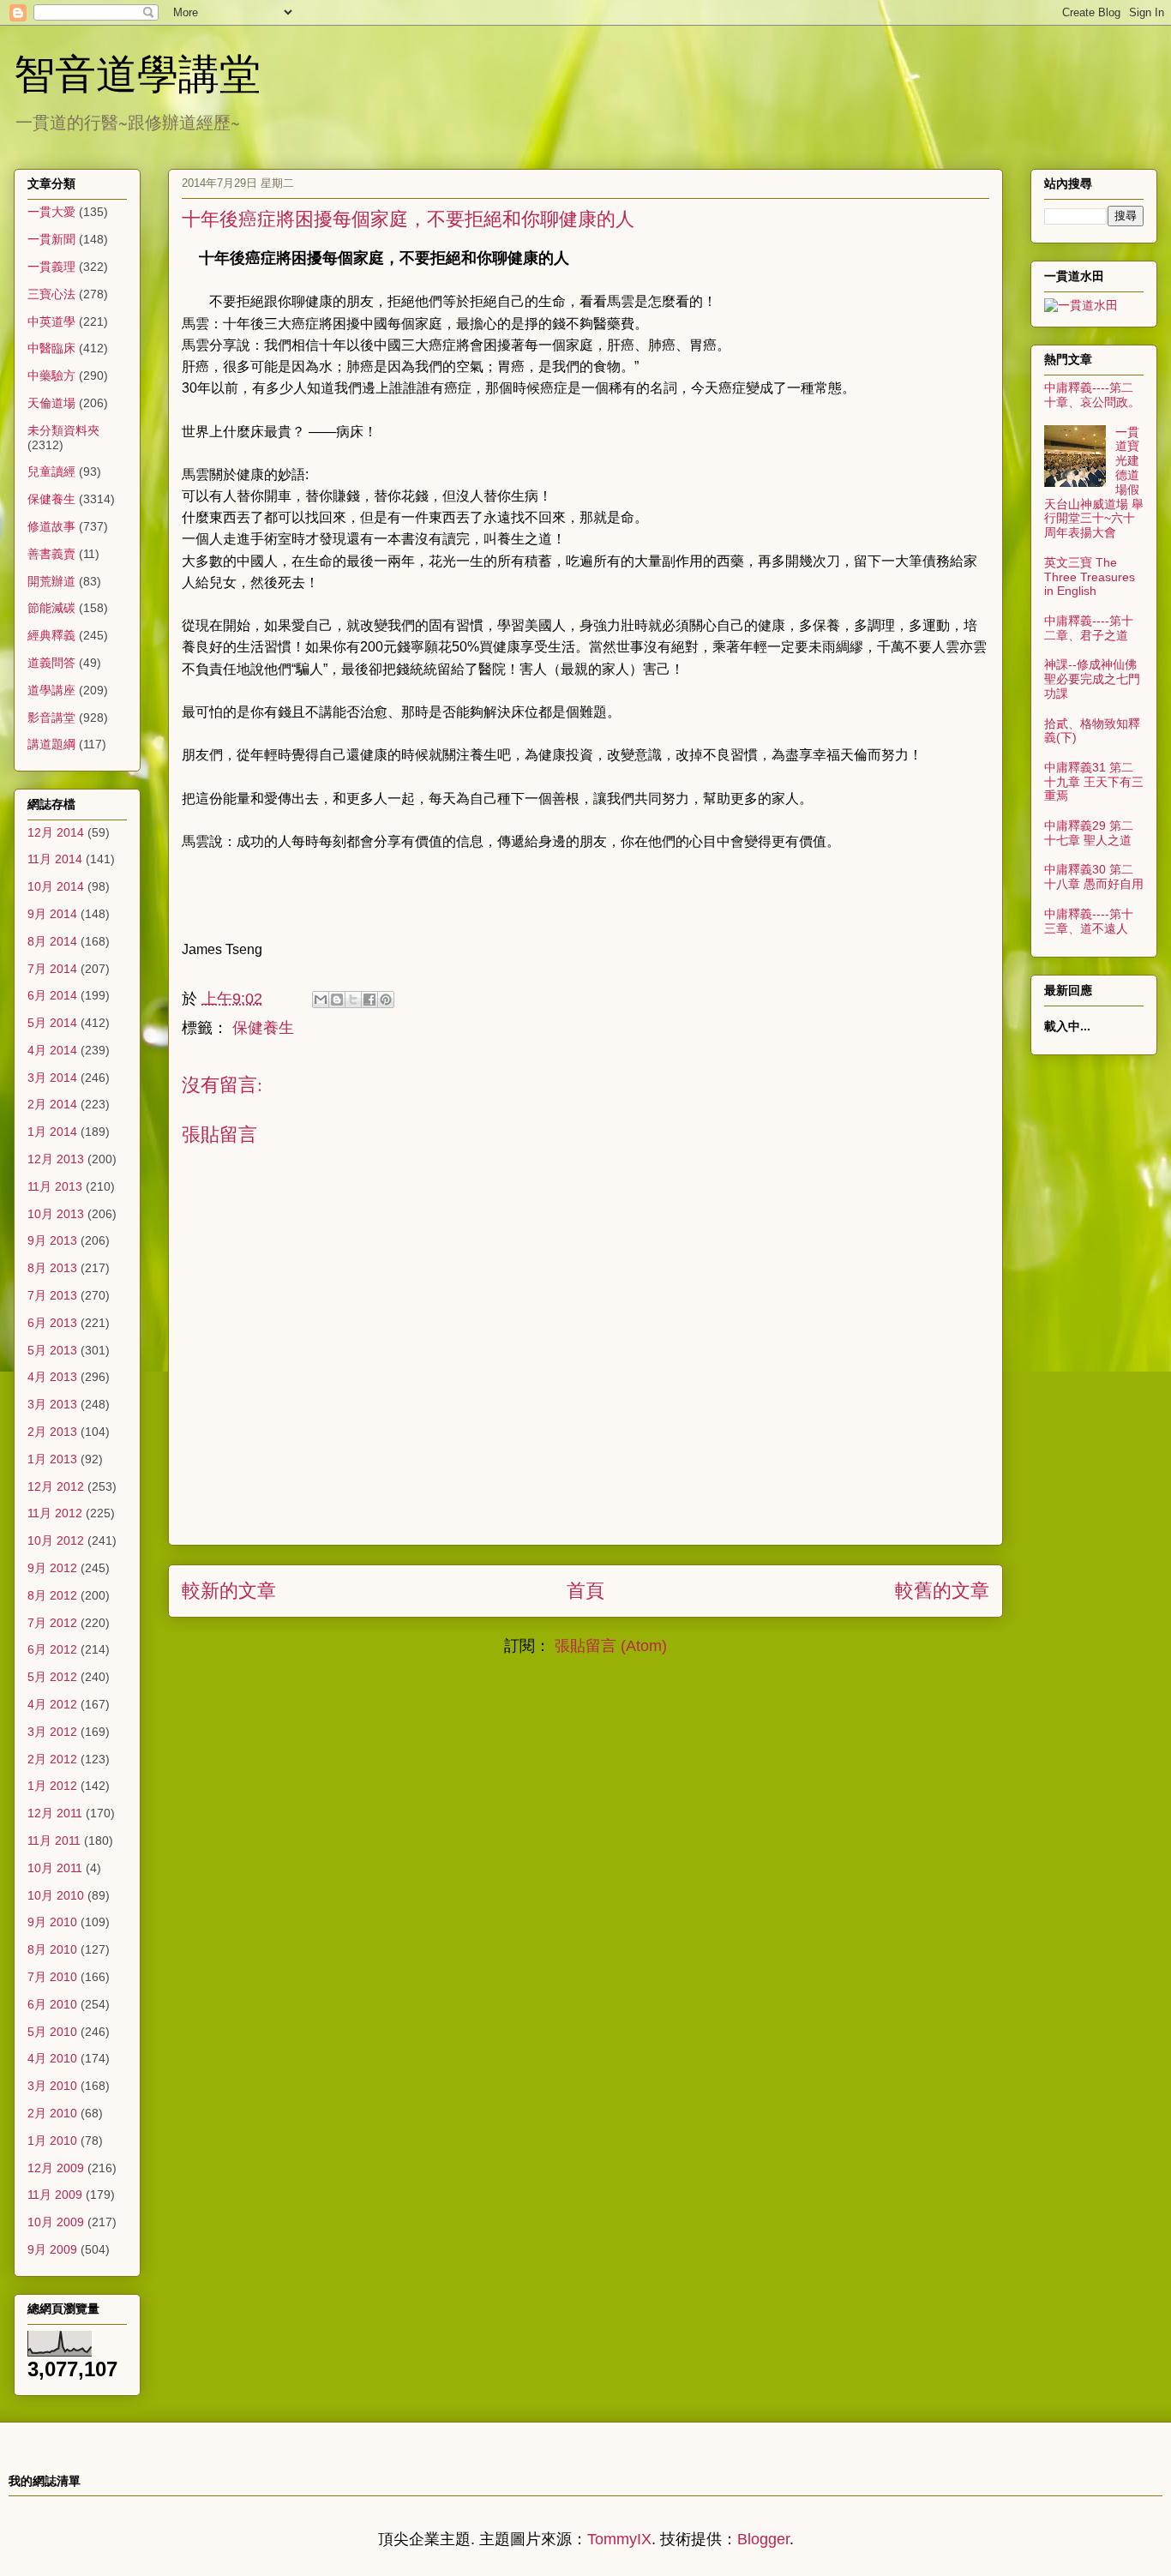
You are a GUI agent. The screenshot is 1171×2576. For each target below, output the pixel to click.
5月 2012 (52, 1677)
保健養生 (263, 1028)
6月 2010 (52, 2004)
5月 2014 (52, 1023)
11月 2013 (55, 1186)
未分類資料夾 (63, 430)
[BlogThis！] (337, 1000)
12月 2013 (56, 1159)
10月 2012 (56, 1540)
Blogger (763, 2539)
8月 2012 (52, 1595)
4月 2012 (52, 1704)
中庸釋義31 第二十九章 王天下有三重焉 (1094, 782)
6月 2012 (52, 1649)
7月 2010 (52, 1977)
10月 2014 (56, 886)
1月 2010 (52, 2141)
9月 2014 (52, 914)
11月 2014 (55, 859)
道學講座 (51, 690)
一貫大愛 (51, 212)
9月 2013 (52, 1240)
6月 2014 (52, 995)
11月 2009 (55, 2195)
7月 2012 (52, 1623)
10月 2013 (56, 1214)
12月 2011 (55, 1813)
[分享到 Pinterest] (386, 1000)
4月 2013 (52, 1377)
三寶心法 (51, 294)
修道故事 (51, 526)
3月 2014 (52, 1078)
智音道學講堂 (137, 72)
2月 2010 (52, 2113)
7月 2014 (52, 969)
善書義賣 (51, 554)
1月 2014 (52, 1132)
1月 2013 (52, 1459)
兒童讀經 (51, 471)
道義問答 (51, 663)
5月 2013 (52, 1350)
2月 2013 (52, 1432)
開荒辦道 (51, 581)
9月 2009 (52, 2249)
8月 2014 (52, 941)
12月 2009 (56, 2168)
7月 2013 (52, 1295)
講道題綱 (51, 744)
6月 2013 (52, 1323)
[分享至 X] (353, 1000)
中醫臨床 (51, 348)
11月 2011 (54, 1840)
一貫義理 (51, 267)
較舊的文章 (942, 1591)
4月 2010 (52, 2058)
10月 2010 (56, 1895)
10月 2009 (56, 2222)
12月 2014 (56, 832)
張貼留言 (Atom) (611, 1646)
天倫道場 (51, 403)
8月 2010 (52, 1949)
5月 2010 (52, 2032)
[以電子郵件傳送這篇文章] (321, 1000)
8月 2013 (52, 1268)
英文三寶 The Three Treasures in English (1090, 577)
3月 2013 (52, 1404)
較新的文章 (229, 1591)
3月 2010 (52, 2086)
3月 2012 (52, 1732)
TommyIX (619, 2539)
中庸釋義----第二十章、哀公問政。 (1092, 395)
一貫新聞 (51, 239)
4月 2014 (52, 1050)
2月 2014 (52, 1104)
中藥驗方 (51, 375)
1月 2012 (52, 1786)
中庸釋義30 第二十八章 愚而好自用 (1094, 877)
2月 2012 (52, 1759)
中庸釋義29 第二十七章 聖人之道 (1089, 833)
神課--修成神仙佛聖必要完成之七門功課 (1092, 679)
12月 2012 (56, 1486)
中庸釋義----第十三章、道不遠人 (1089, 921)
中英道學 (51, 321)
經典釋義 (51, 635)
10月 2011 (55, 1868)
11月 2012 (55, 1513)
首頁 (585, 1591)
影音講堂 (51, 718)
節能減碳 (51, 608)
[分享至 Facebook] (369, 1000)
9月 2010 (52, 1922)
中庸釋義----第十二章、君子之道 (1089, 628)
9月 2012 (52, 1568)
